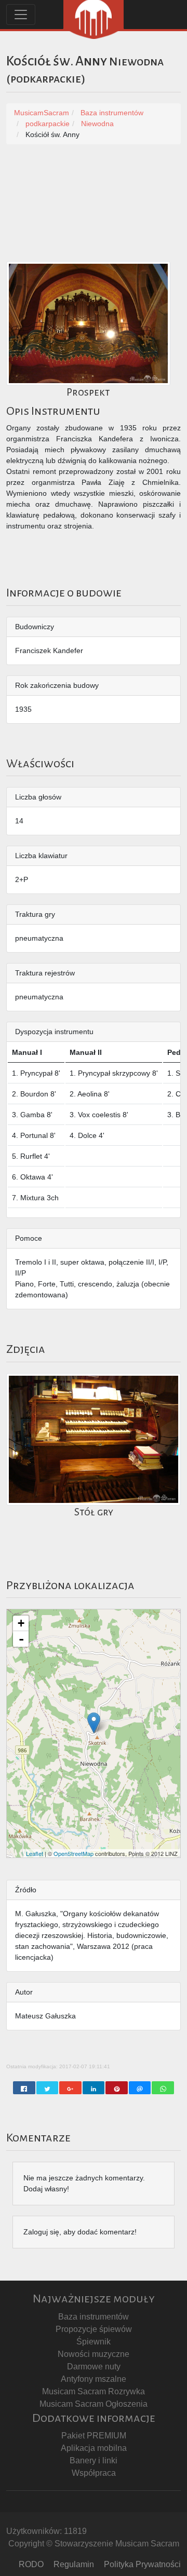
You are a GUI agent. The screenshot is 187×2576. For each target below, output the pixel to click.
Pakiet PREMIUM (94, 2436)
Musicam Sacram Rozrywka (94, 2391)
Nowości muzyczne (94, 2354)
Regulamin (74, 2564)
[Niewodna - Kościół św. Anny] (94, 1723)
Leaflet (35, 1853)
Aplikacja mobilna (94, 2448)
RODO (31, 2564)
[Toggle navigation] (21, 15)
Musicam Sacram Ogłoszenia (94, 2404)
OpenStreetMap (74, 1853)
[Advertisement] (94, 208)
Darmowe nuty (94, 2367)
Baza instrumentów (94, 2317)
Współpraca (94, 2473)
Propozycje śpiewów (94, 2329)
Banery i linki (94, 2460)
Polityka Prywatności (142, 2564)
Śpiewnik (94, 2342)
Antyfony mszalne (94, 2379)
